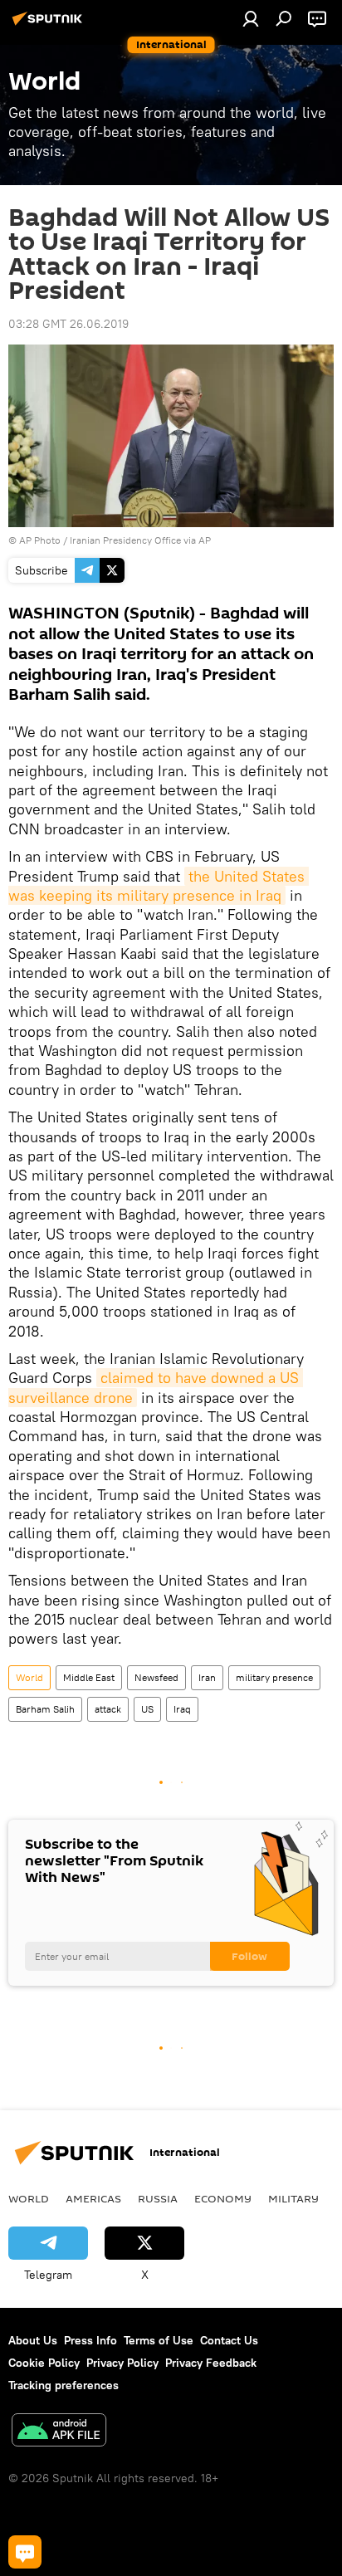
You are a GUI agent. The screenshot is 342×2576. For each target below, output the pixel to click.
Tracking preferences (64, 2385)
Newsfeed (156, 1677)
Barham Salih (45, 1709)
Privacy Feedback (211, 2363)
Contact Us (229, 2340)
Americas (93, 2198)
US (147, 1709)
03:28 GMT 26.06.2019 (68, 324)
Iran (207, 1677)
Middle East (89, 1677)
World (29, 1677)
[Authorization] (251, 18)
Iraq (182, 1709)
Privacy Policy (122, 2363)
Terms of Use (159, 2340)
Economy (223, 2198)
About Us (33, 2340)
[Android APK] (59, 2432)
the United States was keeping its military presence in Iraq (159, 886)
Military (293, 2198)
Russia (158, 2198)
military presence (274, 1677)
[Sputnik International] (50, 25)
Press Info (90, 2340)
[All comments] (25, 2552)
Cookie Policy (44, 2363)
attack (108, 1709)
